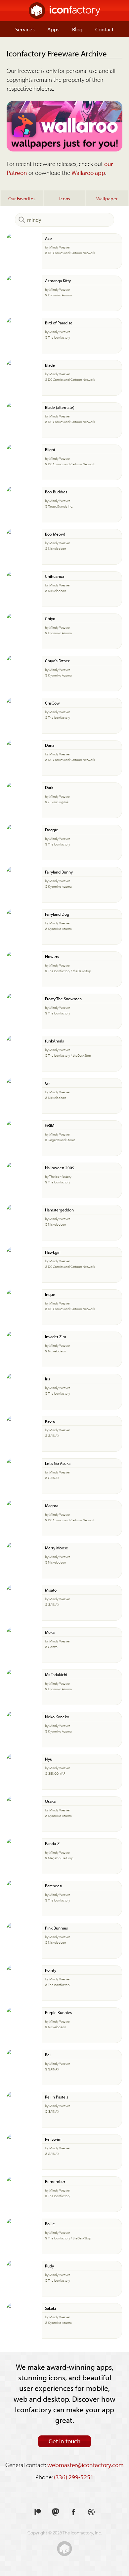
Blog (77, 29)
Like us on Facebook (73, 2512)
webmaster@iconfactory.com (86, 2465)
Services (25, 29)
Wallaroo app (88, 173)
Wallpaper (107, 198)
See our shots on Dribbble (91, 2512)
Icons (65, 198)
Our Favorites (22, 198)
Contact (105, 29)
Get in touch (65, 2441)
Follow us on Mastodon (56, 2512)
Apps (53, 29)
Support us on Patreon (38, 2512)
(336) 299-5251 (74, 2477)
